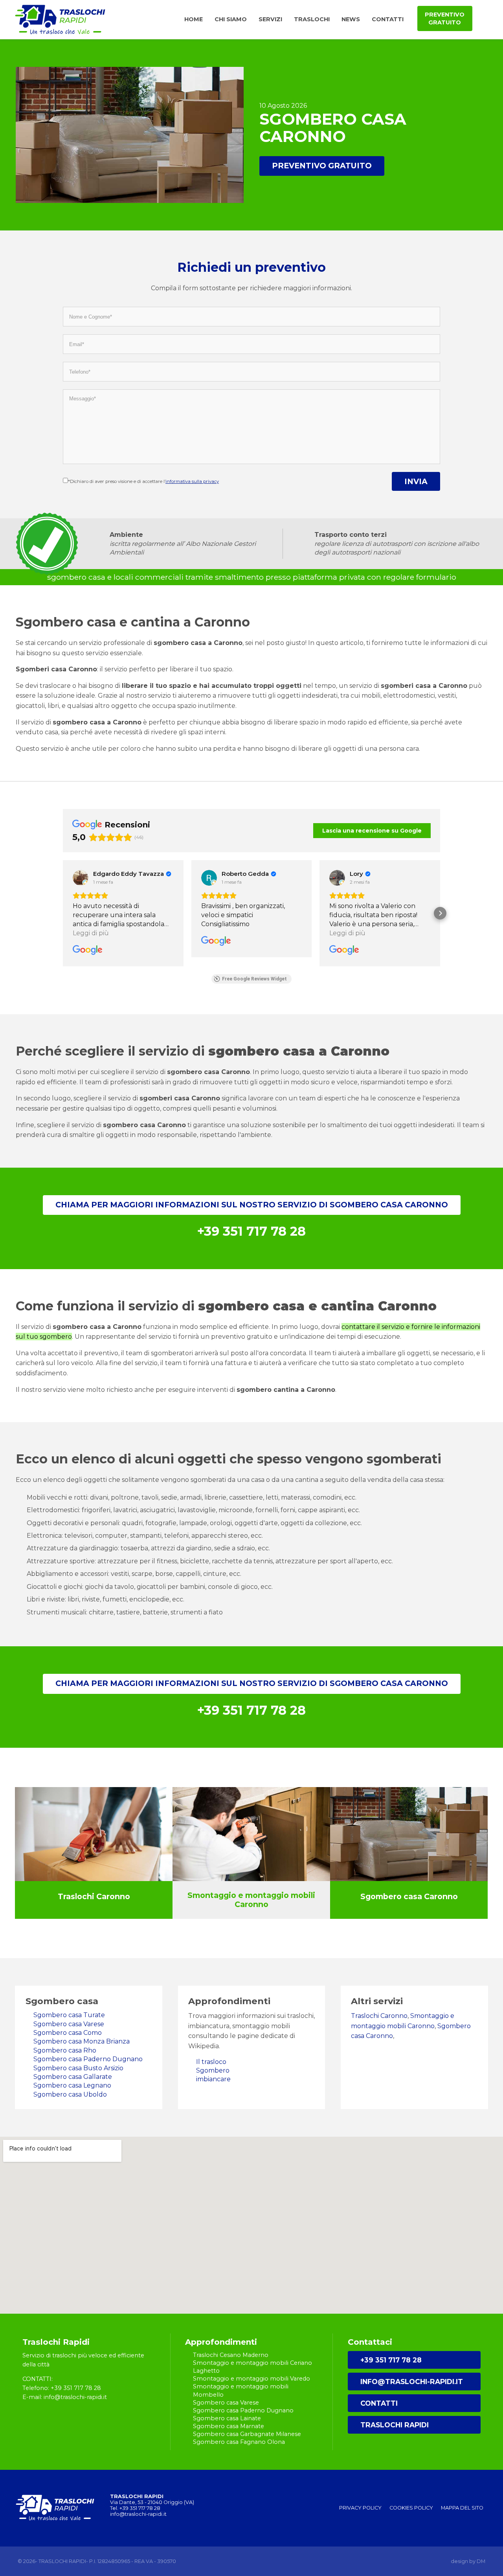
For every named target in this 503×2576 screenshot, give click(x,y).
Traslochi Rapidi (395, 2425)
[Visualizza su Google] (81, 878)
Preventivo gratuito (445, 18)
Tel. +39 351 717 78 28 (135, 2508)
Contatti (388, 19)
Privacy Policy (360, 2508)
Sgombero (213, 2070)
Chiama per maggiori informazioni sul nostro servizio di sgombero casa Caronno (252, 1205)
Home (194, 19)
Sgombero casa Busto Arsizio (78, 2068)
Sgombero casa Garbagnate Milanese (247, 2434)
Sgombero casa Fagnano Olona (239, 2442)
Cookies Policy (411, 2508)
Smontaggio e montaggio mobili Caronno (251, 1900)
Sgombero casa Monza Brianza (82, 2041)
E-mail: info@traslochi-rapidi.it (65, 2397)
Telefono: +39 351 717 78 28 (62, 2388)
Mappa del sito (462, 2508)
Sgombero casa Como (68, 2033)
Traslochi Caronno (94, 1896)
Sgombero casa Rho (65, 2050)
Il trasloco (211, 2062)
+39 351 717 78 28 (391, 2360)
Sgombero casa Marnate (229, 2426)
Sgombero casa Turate (69, 2015)
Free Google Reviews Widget (254, 979)
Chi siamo (231, 19)
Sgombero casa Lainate (227, 2418)
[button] (63, 913)
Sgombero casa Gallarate (73, 2077)
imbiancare (213, 2079)
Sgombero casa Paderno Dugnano (88, 2059)
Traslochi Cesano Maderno (231, 2355)
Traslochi (312, 19)
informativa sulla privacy (192, 481)
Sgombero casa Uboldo (70, 2094)
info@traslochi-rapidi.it (412, 2382)
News (351, 19)
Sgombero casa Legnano (72, 2085)
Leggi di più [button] (91, 933)
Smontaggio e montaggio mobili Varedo (251, 2379)
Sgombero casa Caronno (409, 1896)
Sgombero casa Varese (69, 2024)
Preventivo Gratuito (322, 166)
